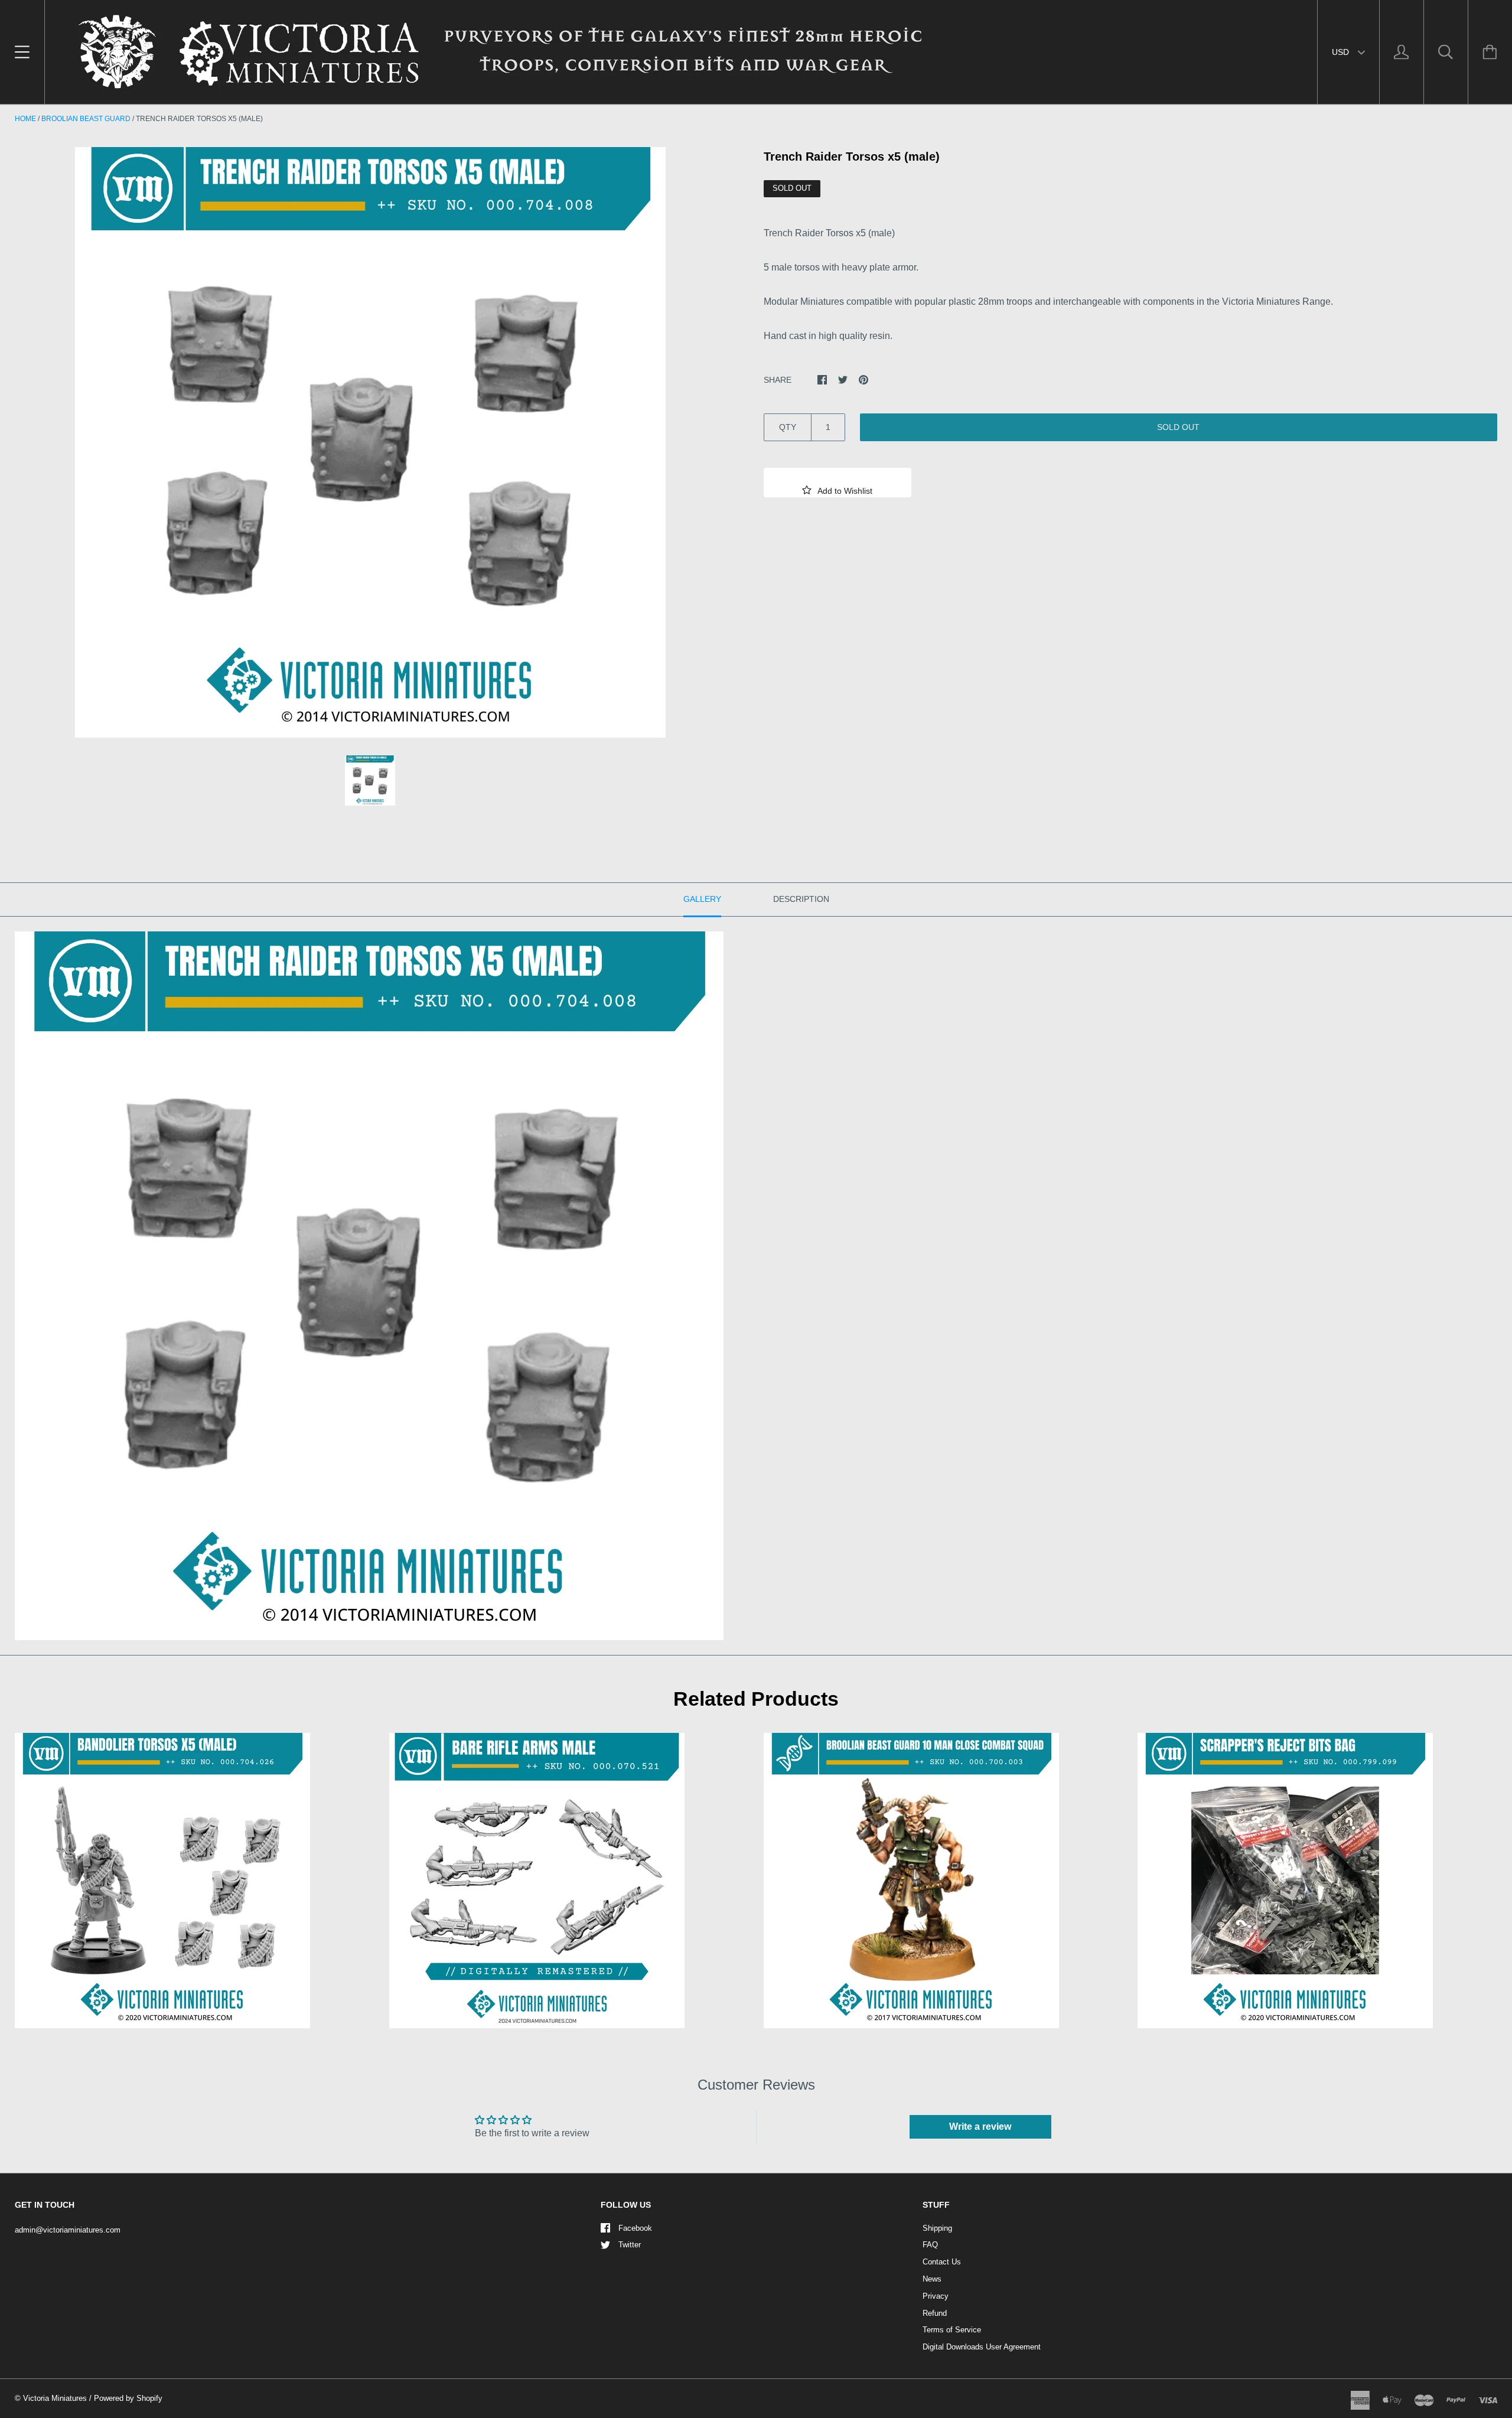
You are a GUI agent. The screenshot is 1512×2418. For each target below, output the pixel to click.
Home (25, 119)
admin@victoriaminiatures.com (68, 2230)
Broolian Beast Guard (86, 119)
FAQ (930, 2245)
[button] (838, 483)
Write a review (980, 2127)
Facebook (635, 2228)
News (932, 2279)
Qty (788, 427)
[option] (370, 442)
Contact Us (942, 2262)
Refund (935, 2313)
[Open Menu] (22, 52)
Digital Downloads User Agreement (982, 2347)
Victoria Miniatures (55, 2398)
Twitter (630, 2245)
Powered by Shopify (128, 2398)
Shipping (937, 2228)
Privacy (936, 2296)
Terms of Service (952, 2330)
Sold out (1178, 427)
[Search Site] (1446, 52)
